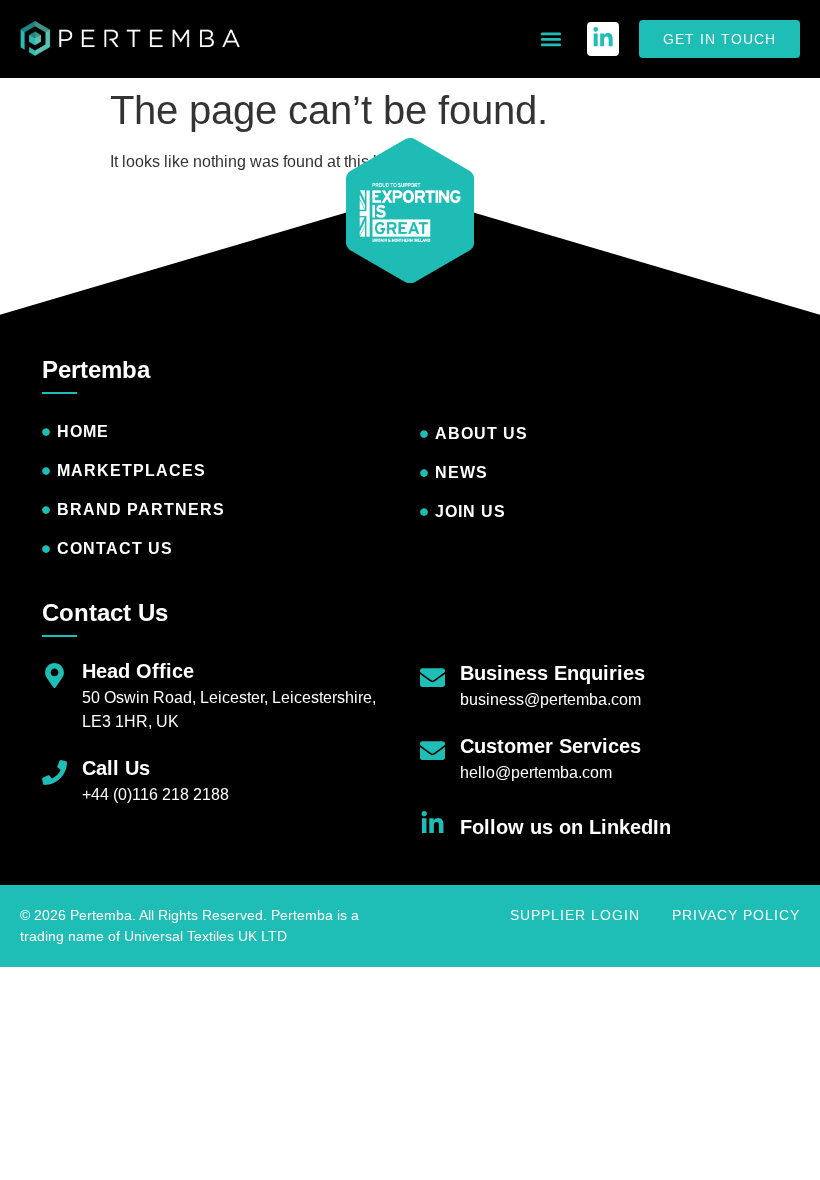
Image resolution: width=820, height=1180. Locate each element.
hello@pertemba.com (536, 772)
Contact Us (105, 612)
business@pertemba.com (550, 699)
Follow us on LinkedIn (565, 827)
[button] (550, 39)
